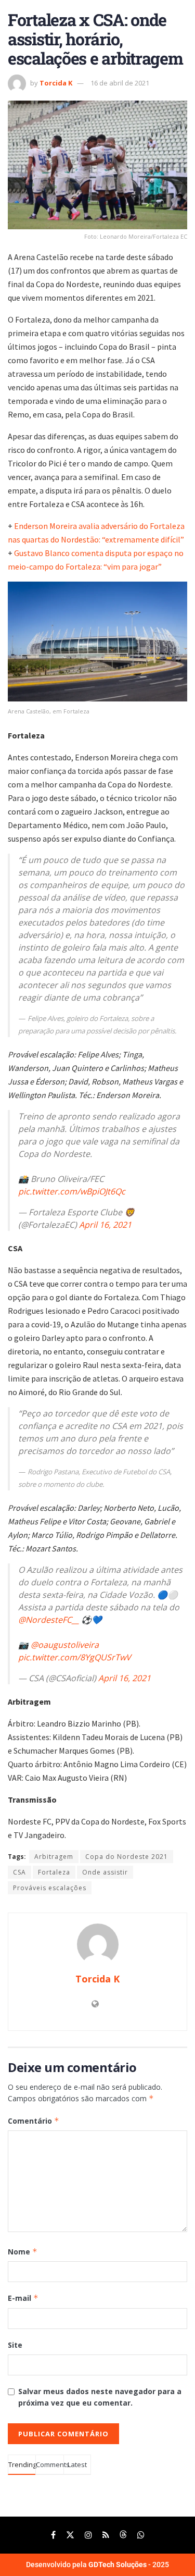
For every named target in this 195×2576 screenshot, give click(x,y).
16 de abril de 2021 (120, 83)
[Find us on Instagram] (88, 2535)
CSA (19, 1872)
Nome (23, 2252)
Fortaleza (54, 1872)
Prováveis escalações (50, 1888)
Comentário (34, 2121)
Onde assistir (105, 1872)
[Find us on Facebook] (53, 2535)
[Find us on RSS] (106, 2535)
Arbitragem (54, 1857)
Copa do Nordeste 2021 (127, 1857)
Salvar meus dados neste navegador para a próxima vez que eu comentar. (100, 2397)
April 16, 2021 (105, 1225)
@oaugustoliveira (65, 1645)
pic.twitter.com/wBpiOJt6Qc (72, 1191)
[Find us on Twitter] (70, 2535)
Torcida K (56, 83)
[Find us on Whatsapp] (141, 2535)
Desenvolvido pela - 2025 (97, 2565)
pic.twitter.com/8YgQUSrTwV (75, 1657)
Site (15, 2345)
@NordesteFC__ (49, 1620)
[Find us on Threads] (123, 2535)
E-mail (23, 2298)
